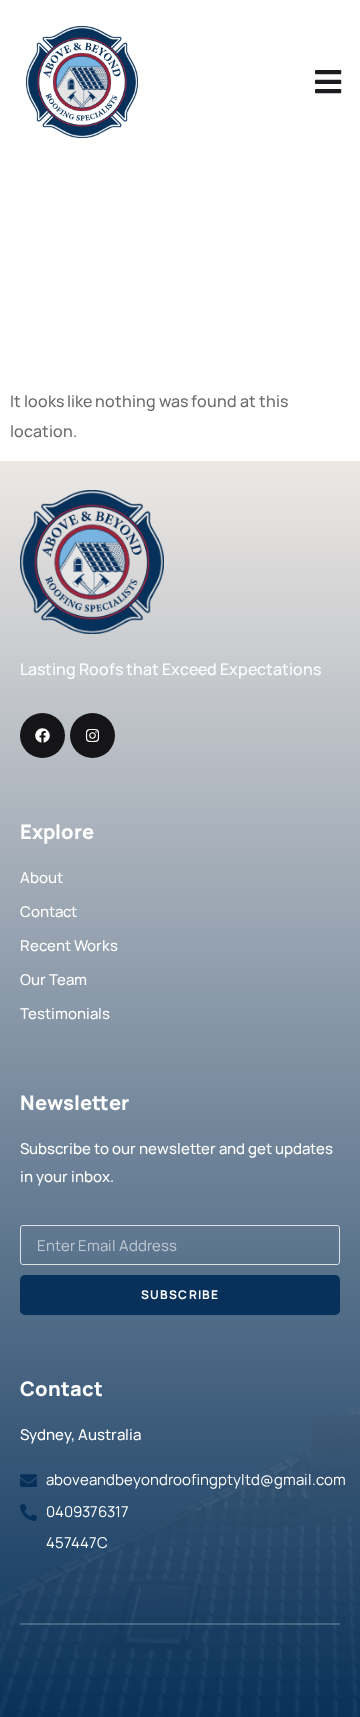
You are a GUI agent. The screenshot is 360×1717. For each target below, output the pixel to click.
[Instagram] (92, 735)
